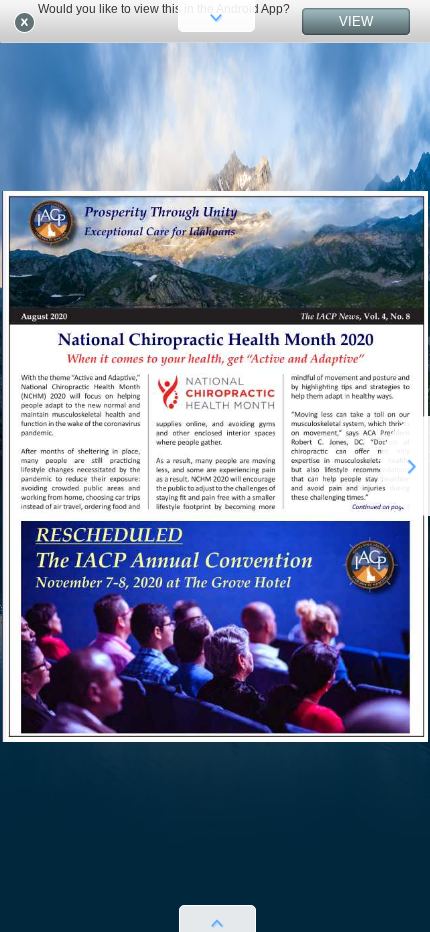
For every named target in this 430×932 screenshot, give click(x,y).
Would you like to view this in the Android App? (164, 9)
